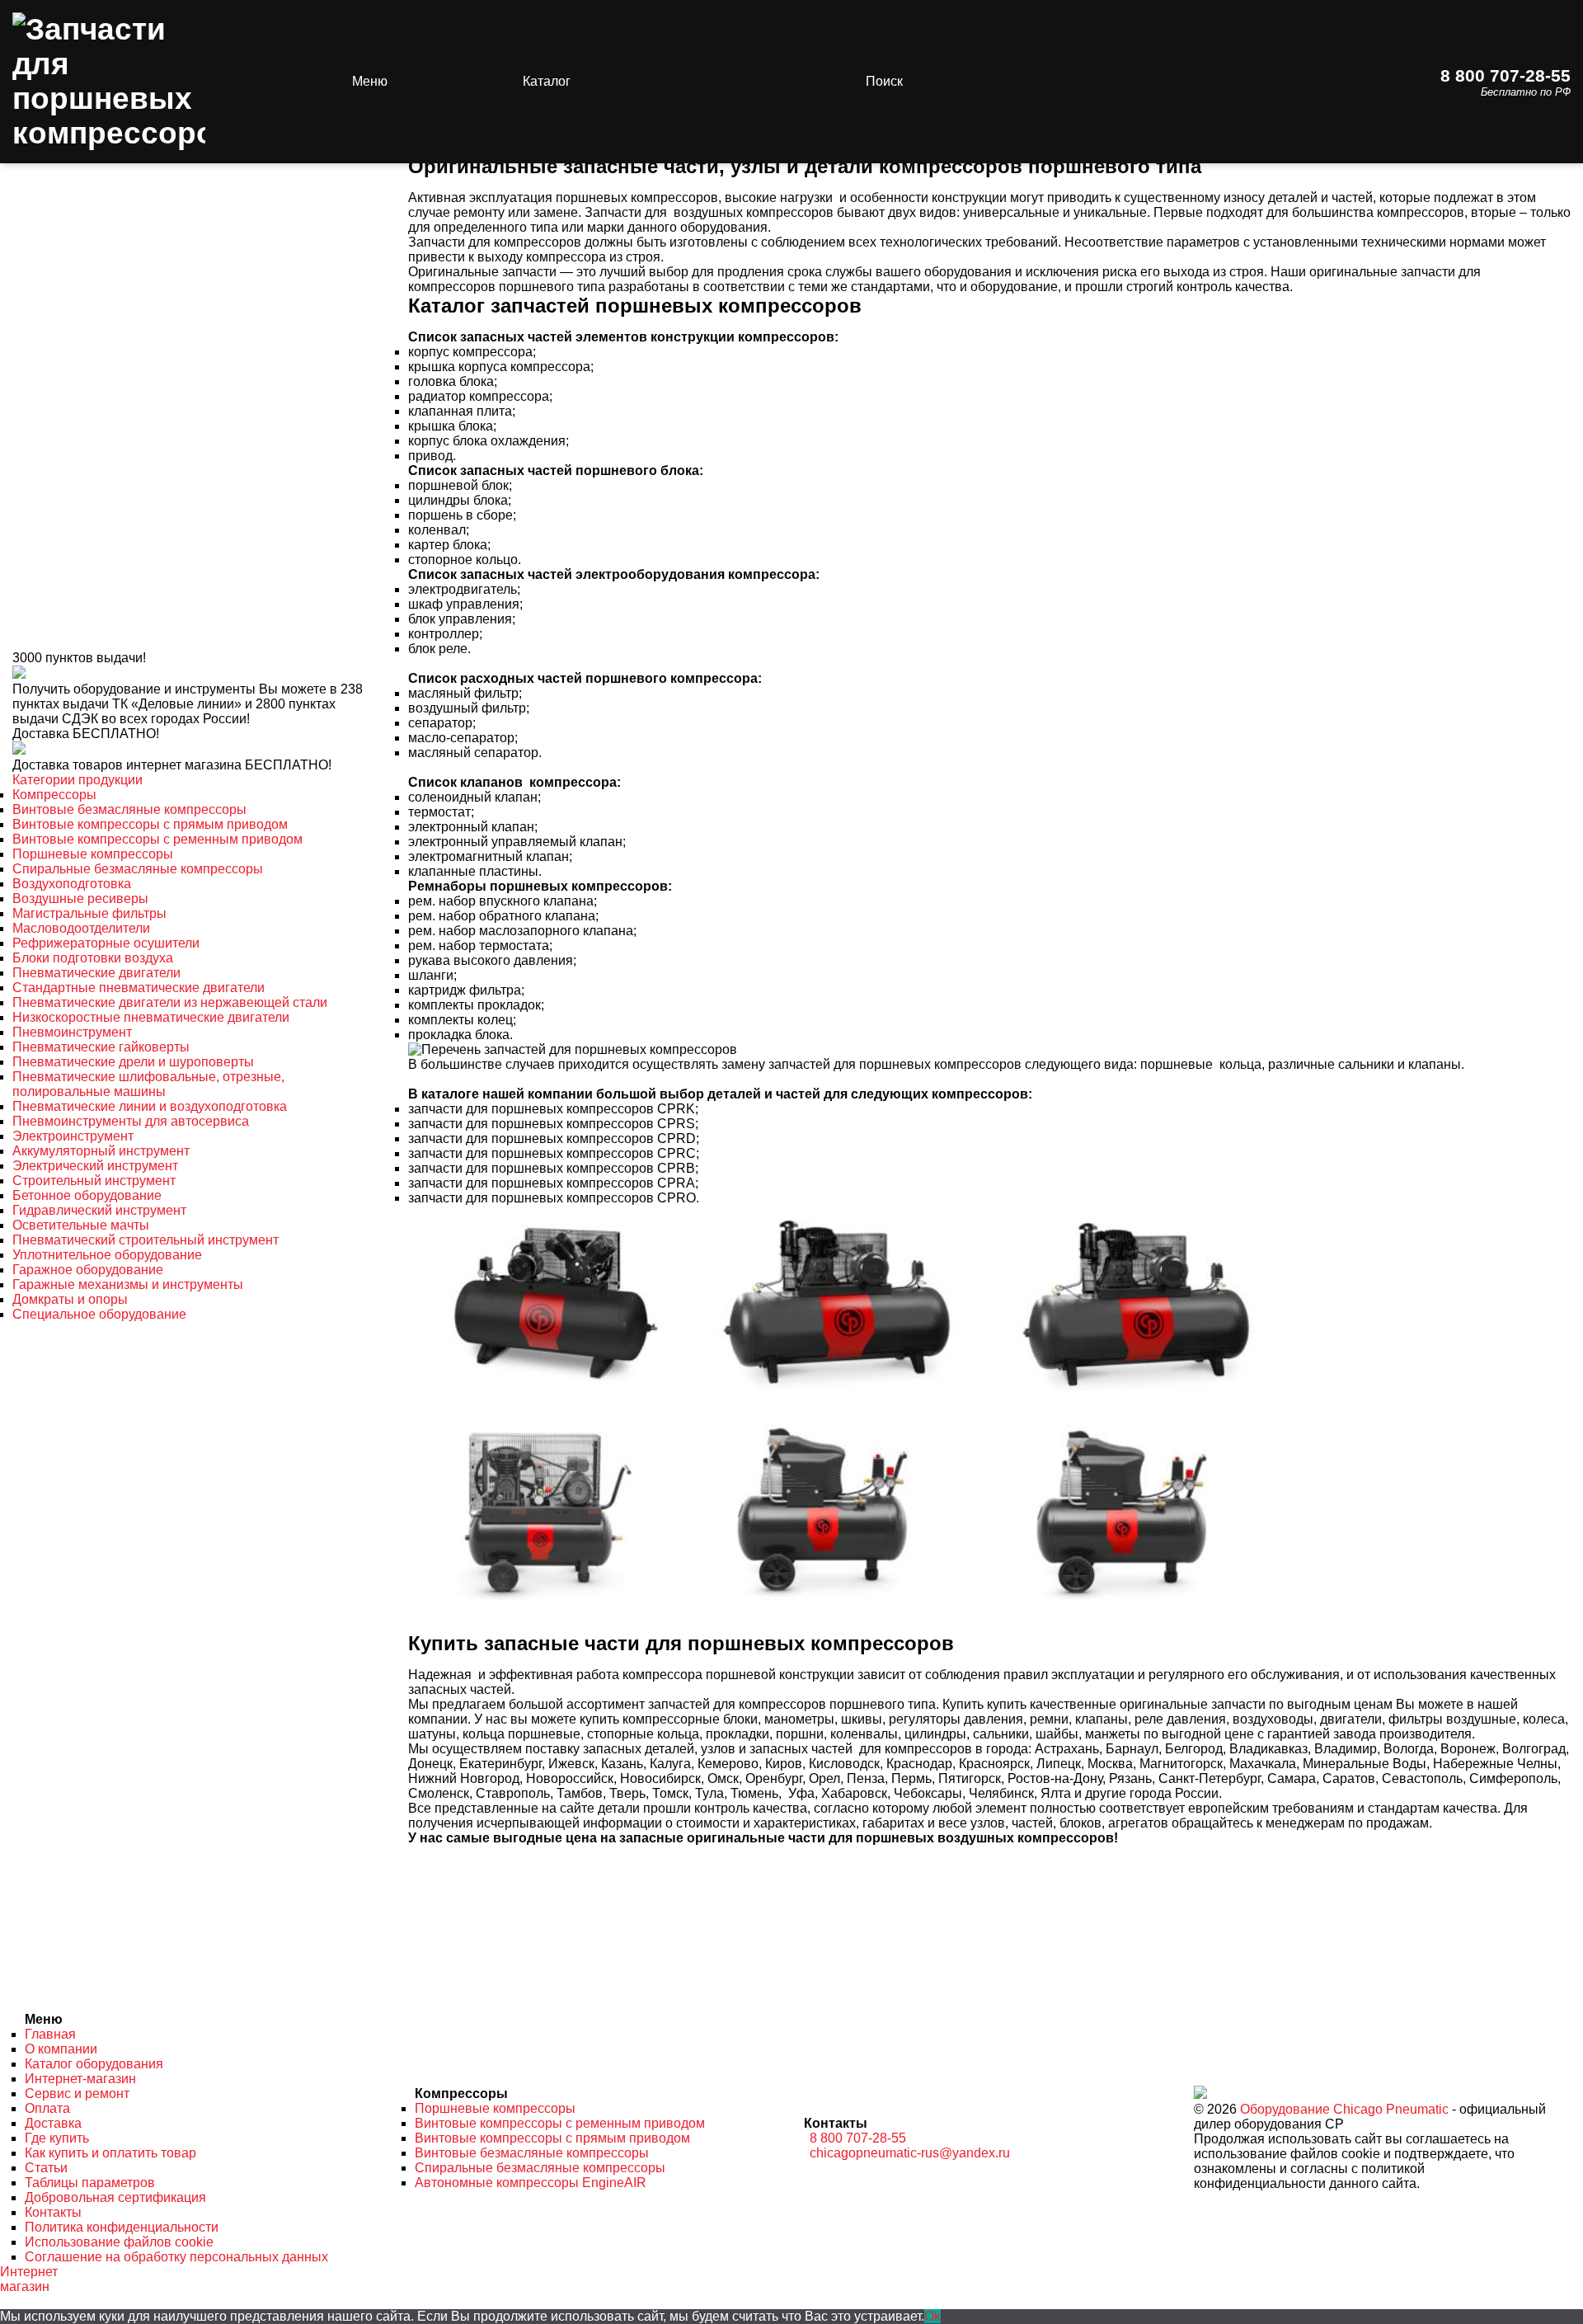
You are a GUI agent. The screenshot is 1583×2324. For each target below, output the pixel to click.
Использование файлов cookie (119, 2242)
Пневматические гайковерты (101, 1047)
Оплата (47, 2108)
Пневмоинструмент (72, 1032)
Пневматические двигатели (96, 973)
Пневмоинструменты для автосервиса (131, 1121)
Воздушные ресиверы (80, 899)
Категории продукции (78, 780)
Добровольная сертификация (115, 2197)
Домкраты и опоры (70, 1299)
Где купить (57, 2138)
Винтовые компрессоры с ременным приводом (157, 839)
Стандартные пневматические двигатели (139, 988)
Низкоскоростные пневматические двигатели (151, 1017)
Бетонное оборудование (87, 1195)
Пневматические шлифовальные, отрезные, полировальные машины (148, 1084)
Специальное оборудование (99, 1314)
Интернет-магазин (80, 2079)
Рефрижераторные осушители (106, 943)
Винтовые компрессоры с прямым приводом (150, 824)
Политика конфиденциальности (122, 2227)
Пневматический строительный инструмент (146, 1240)
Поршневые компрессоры (93, 854)
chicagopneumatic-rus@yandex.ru (910, 2153)
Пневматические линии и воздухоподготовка (150, 1106)
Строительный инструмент (94, 1181)
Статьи (46, 2168)
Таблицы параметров (90, 2183)
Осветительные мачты (81, 1225)
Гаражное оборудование (88, 1270)
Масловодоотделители (81, 928)
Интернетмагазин (29, 2279)
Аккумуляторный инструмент (101, 1151)
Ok (932, 2316)
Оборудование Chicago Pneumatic (1344, 2109)
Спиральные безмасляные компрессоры (138, 869)
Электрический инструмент (95, 1166)
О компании (61, 2049)
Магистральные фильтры (89, 913)
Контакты (53, 2212)
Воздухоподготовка (72, 884)
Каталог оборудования (94, 2064)
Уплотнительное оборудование (107, 1255)
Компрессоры (54, 795)
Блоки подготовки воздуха (93, 958)
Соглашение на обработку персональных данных (176, 2257)
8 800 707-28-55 (1505, 75)
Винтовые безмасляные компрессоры (129, 809)
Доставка (53, 2123)
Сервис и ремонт (77, 2093)
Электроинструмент (73, 1136)
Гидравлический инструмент (99, 1210)
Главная (50, 2034)
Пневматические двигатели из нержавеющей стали (170, 1002)
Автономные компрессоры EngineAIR (531, 2183)
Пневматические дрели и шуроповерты (133, 1062)
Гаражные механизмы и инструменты (128, 1284)
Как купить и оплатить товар (110, 2153)
